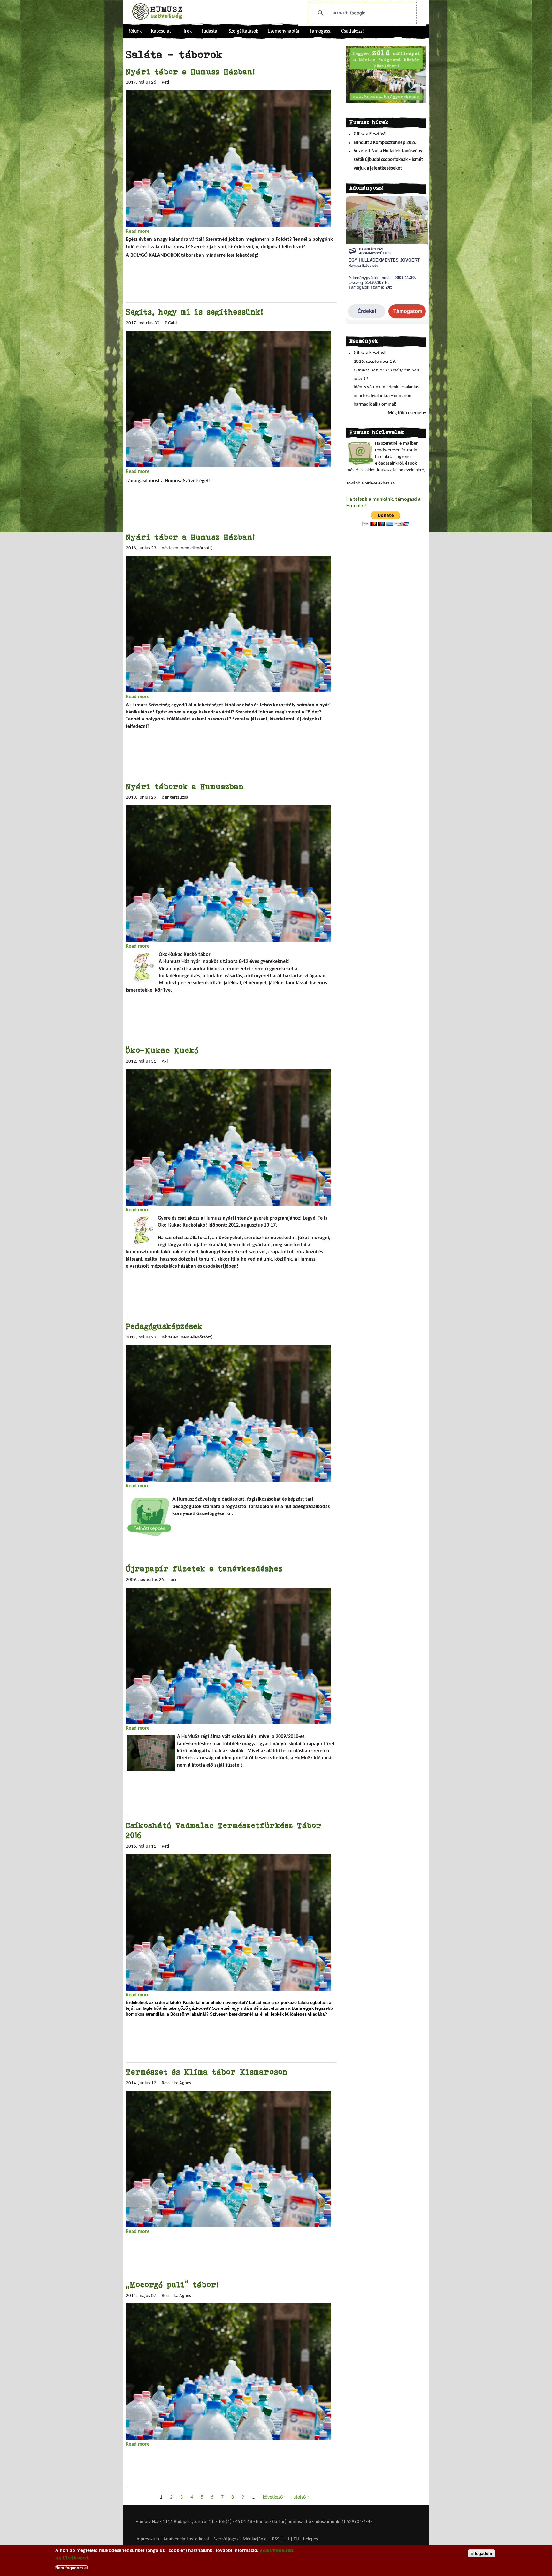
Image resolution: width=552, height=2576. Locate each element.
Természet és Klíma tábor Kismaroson (207, 2072)
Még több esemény (407, 413)
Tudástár (210, 31)
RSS (276, 2539)
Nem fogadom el (72, 2568)
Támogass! (321, 31)
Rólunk (134, 31)
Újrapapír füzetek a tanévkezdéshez (204, 1569)
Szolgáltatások (243, 31)
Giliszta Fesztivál (370, 134)
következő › (274, 2497)
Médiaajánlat (256, 2539)
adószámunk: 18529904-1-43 (344, 2522)
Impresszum (147, 2539)
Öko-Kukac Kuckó (162, 1050)
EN (296, 2539)
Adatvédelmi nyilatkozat (186, 2539)
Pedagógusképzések (164, 1326)
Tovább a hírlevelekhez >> (371, 483)
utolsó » (301, 2497)
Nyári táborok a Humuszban (185, 786)
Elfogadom (481, 2553)
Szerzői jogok (226, 2539)
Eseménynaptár (284, 31)
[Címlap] (157, 11)
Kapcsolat (161, 31)
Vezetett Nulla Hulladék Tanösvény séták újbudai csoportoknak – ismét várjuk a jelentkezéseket (388, 160)
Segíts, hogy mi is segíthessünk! (195, 312)
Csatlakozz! (353, 31)
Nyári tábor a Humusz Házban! (190, 72)
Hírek (186, 31)
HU (286, 2539)
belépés (310, 2539)
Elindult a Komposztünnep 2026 (385, 143)
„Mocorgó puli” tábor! (172, 2285)
